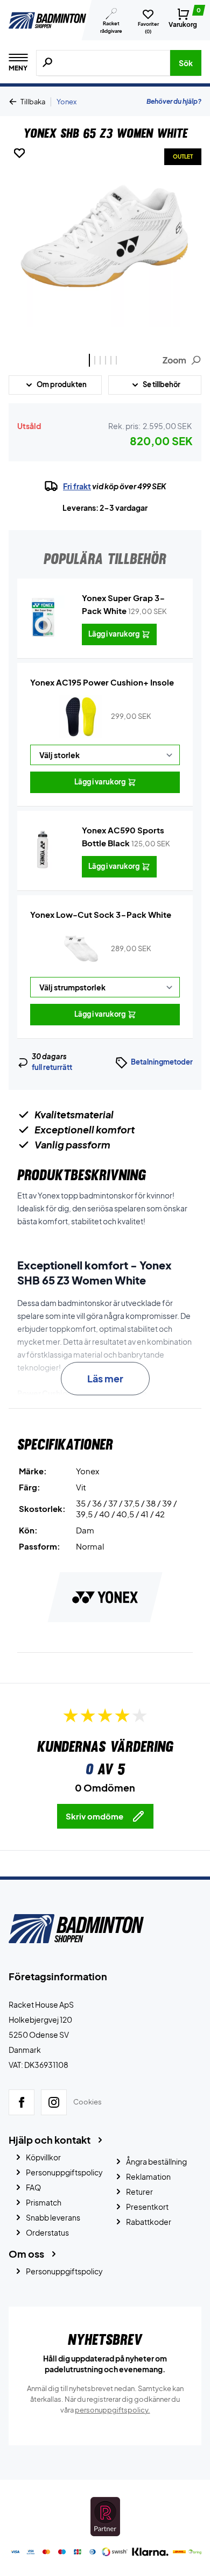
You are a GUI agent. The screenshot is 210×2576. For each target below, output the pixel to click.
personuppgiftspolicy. (113, 2410)
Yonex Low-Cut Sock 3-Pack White (101, 914)
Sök (186, 63)
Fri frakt (77, 486)
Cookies (87, 2102)
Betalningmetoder (162, 1062)
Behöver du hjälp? (174, 101)
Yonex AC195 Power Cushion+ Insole (102, 682)
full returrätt (52, 1067)
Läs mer (105, 1378)
